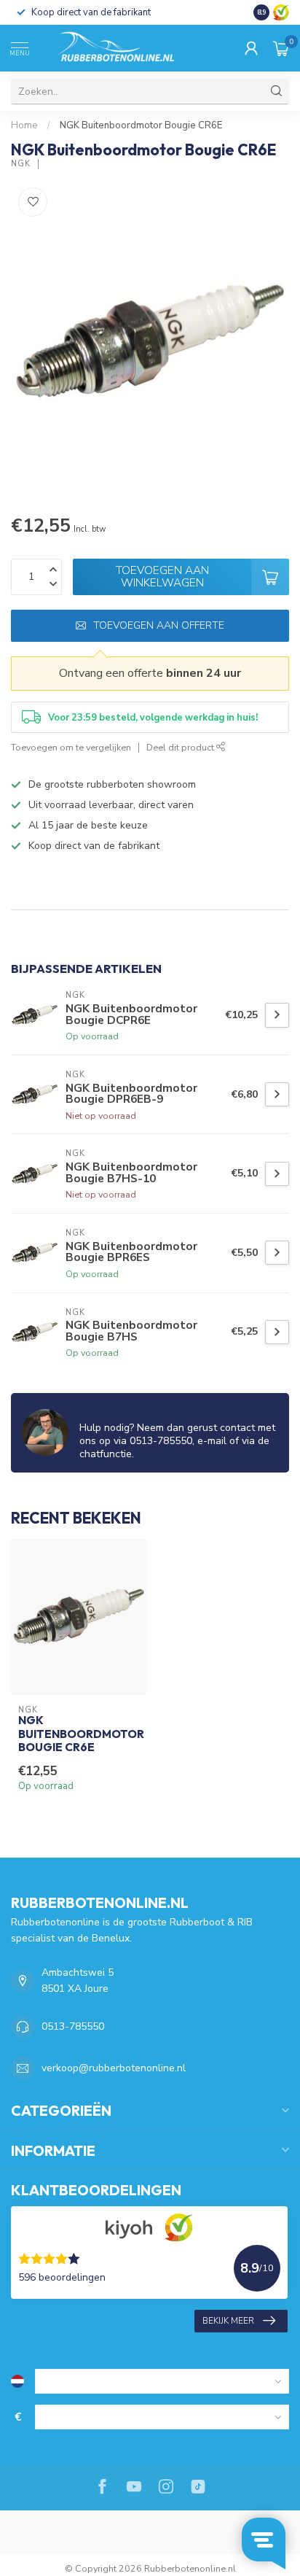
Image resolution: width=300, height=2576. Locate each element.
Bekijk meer (228, 2321)
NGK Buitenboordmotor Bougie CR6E (141, 125)
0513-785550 (73, 2026)
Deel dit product (181, 747)
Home (24, 125)
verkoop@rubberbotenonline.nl (114, 2068)
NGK (21, 164)
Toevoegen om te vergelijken (71, 747)
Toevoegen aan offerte (159, 625)
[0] (281, 48)
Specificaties (45, 896)
